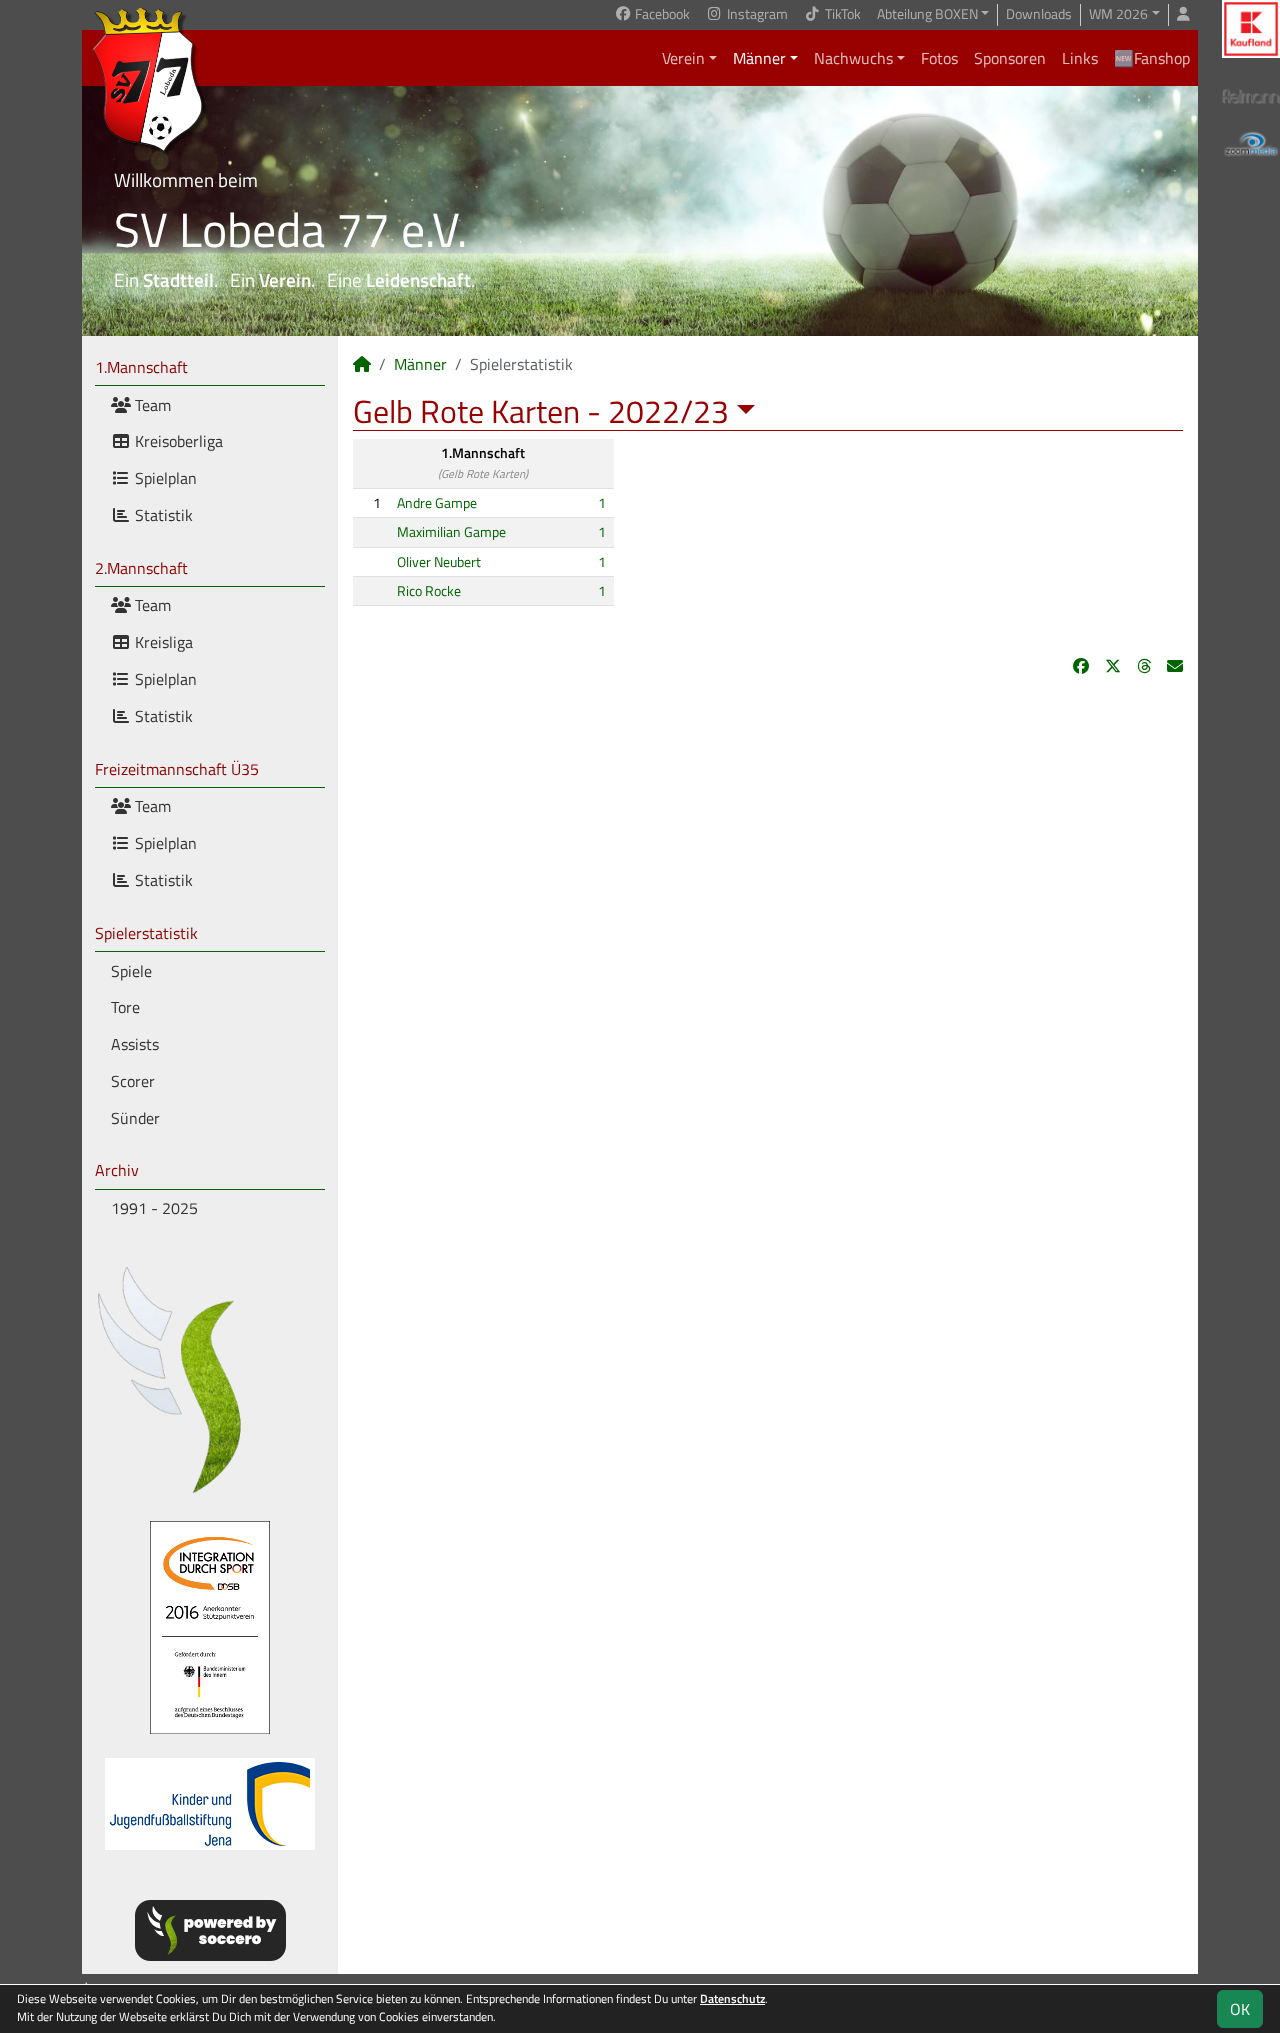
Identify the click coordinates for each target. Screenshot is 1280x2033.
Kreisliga (162, 642)
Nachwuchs (853, 58)
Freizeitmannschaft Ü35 (177, 769)
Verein (683, 58)
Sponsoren (1010, 58)
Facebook (661, 14)
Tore (125, 1007)
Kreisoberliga (177, 441)
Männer (759, 58)
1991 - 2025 (154, 1208)
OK (1240, 2009)
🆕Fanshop (1152, 58)
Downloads (1039, 14)
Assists (135, 1044)
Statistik (162, 515)
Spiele (131, 971)
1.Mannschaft (141, 367)
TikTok (841, 14)
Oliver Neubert (439, 562)
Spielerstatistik (146, 933)
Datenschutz (732, 1998)
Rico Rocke (429, 591)
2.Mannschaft (141, 568)
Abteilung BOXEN (927, 14)
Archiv (117, 1170)
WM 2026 (1118, 14)
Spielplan (164, 478)
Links (1080, 58)
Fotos (939, 58)
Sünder (135, 1118)
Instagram (756, 14)
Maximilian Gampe (451, 532)
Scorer (133, 1081)
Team (151, 405)
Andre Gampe (437, 503)
